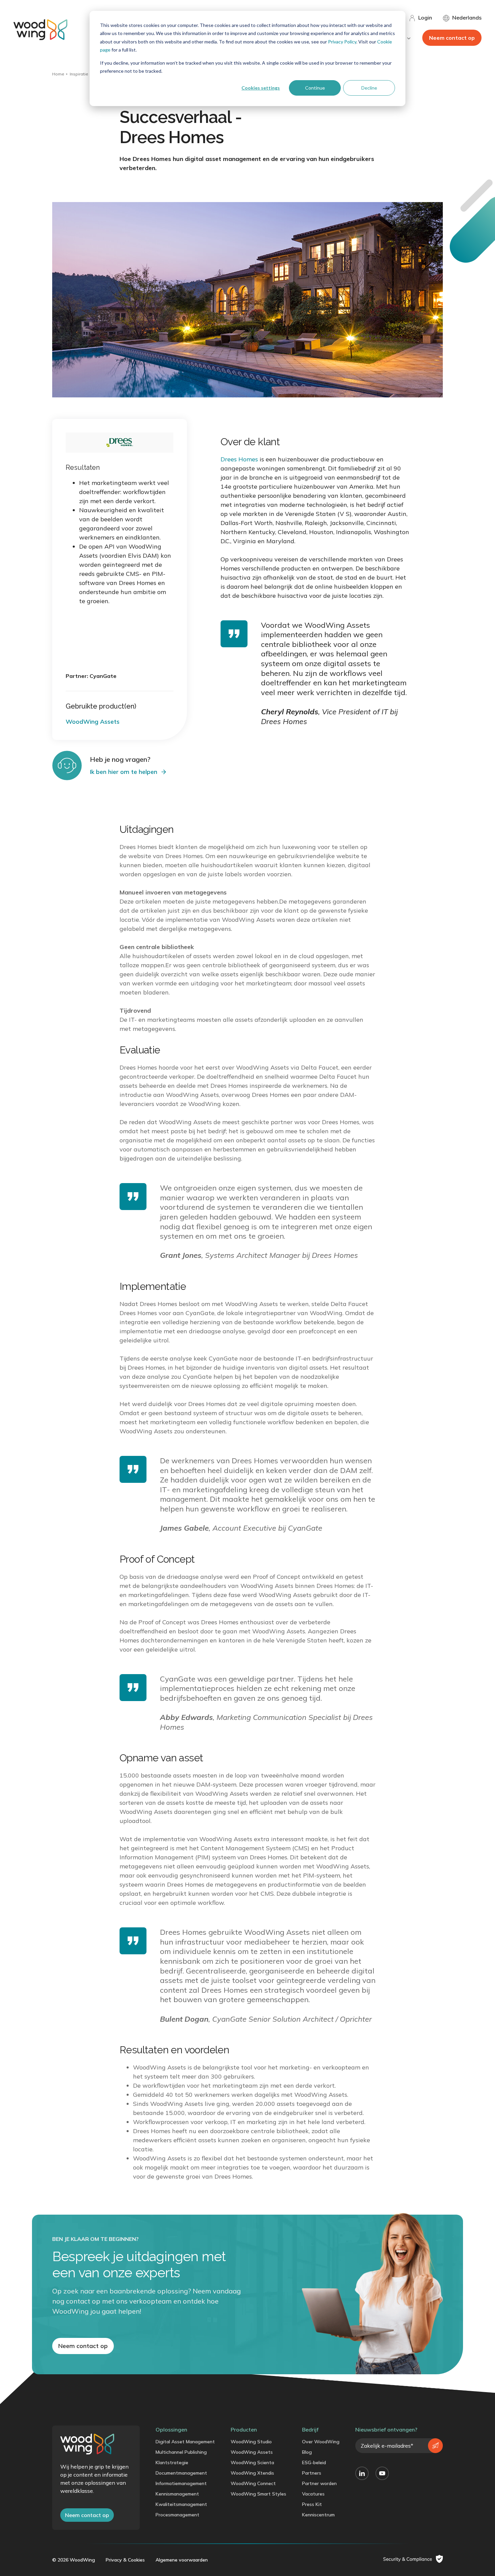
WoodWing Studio (251, 2442)
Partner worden (319, 2483)
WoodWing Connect (253, 2483)
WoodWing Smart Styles (258, 2494)
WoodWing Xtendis (252, 2473)
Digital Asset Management (185, 2442)
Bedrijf (310, 2430)
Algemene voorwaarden (182, 2560)
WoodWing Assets (252, 2452)
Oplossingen (171, 2430)
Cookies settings (261, 88)
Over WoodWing (321, 2442)
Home (58, 74)
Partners (312, 2473)
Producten (244, 2430)
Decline (369, 88)
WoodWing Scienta (252, 2463)
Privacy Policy (342, 42)
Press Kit (312, 2504)
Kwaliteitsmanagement (181, 2504)
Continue (315, 88)
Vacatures (313, 2494)
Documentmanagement (181, 2473)
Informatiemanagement (181, 2483)
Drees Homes (239, 459)
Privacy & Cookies (125, 2560)
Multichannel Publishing (181, 2452)
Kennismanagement (177, 2494)
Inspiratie (79, 74)
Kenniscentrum (318, 2515)
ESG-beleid (314, 2463)
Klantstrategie (172, 2463)
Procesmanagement (177, 2515)
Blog (307, 2452)
